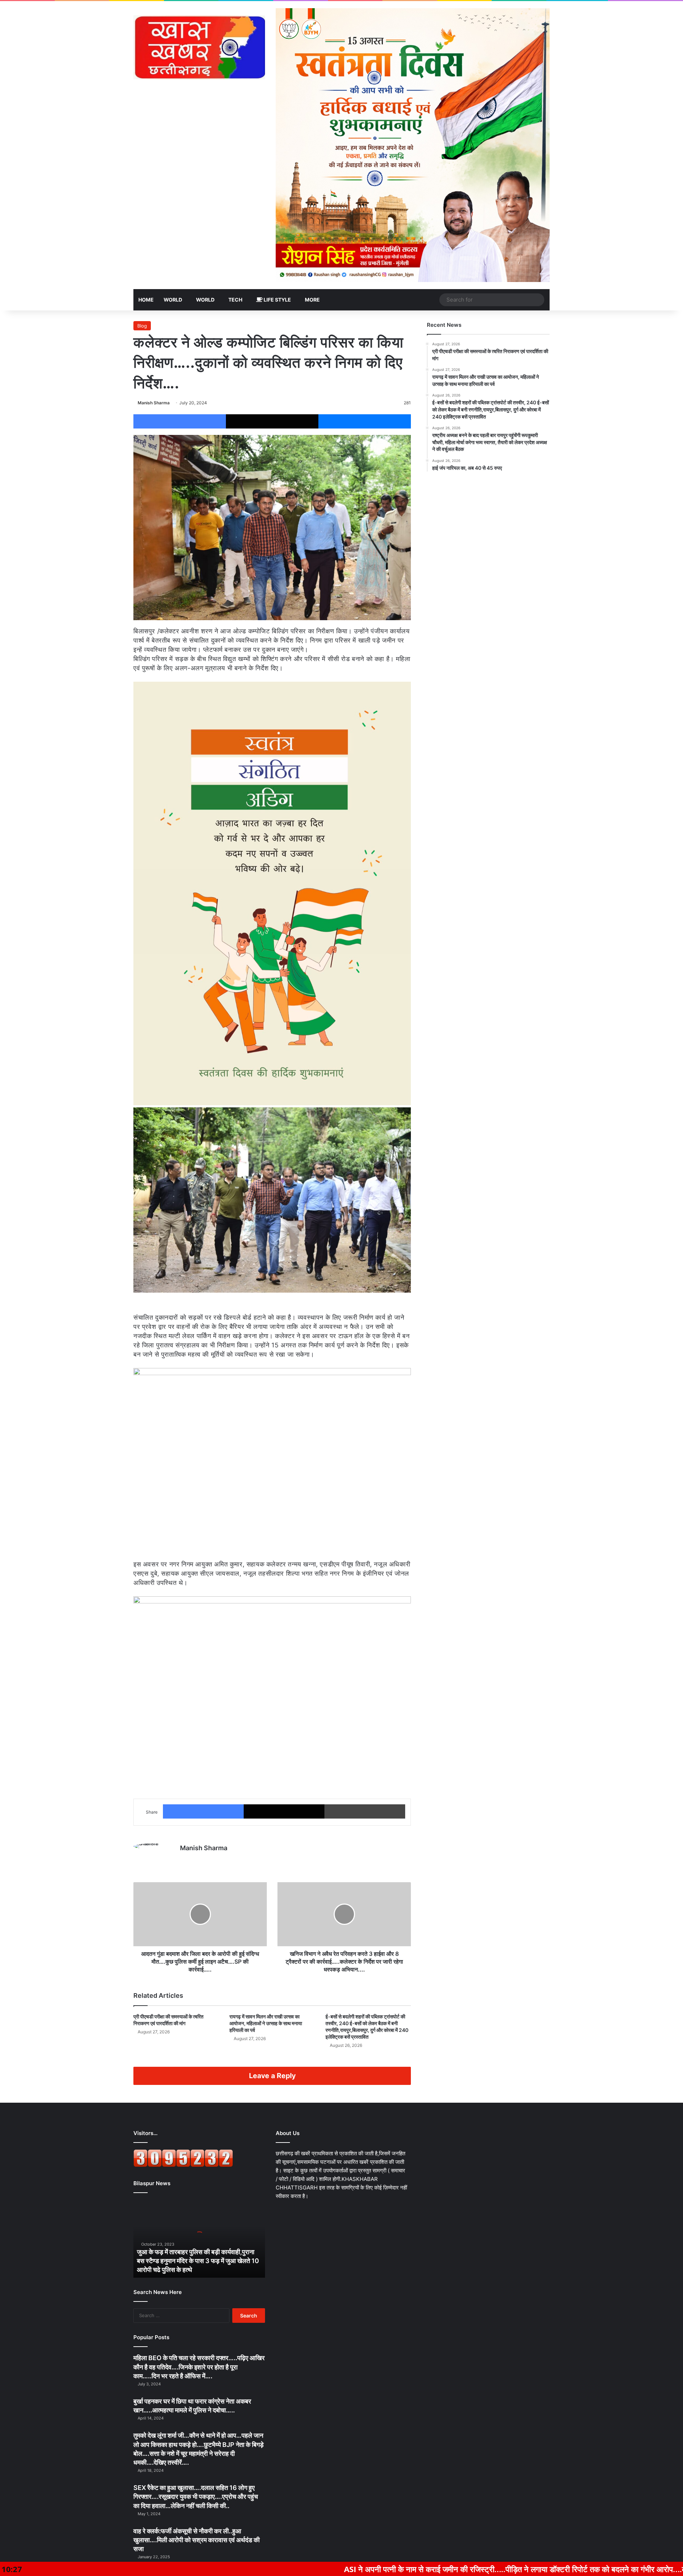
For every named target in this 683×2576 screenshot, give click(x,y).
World (173, 300)
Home (146, 300)
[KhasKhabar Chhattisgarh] (199, 47)
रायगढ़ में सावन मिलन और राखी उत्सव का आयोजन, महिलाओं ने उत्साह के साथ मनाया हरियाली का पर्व (266, 2023)
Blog (142, 326)
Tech (235, 300)
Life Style (277, 300)
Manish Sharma (154, 403)
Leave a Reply (272, 2076)
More (312, 300)
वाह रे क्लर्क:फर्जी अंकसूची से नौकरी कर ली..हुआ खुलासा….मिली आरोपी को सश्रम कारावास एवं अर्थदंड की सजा (197, 2540)
